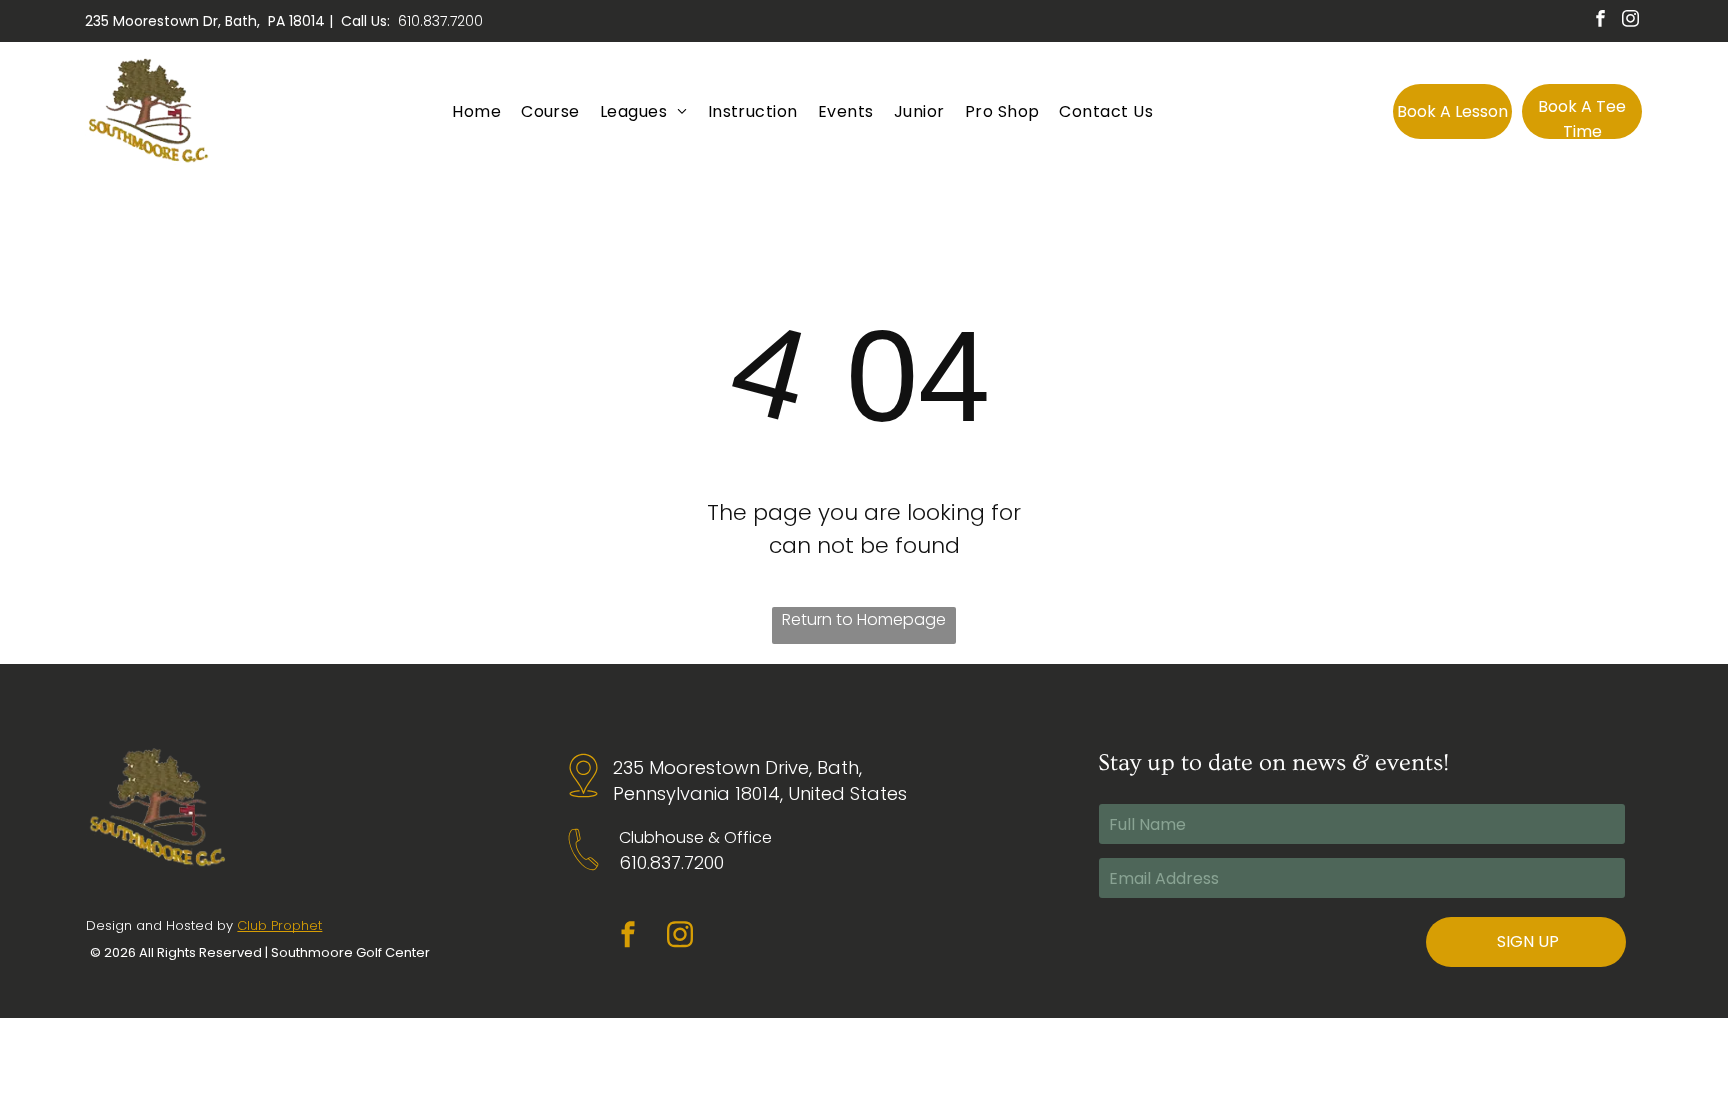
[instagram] (1630, 21)
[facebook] (1600, 21)
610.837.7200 (440, 21)
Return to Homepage (864, 619)
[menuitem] (476, 111)
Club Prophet (279, 925)
